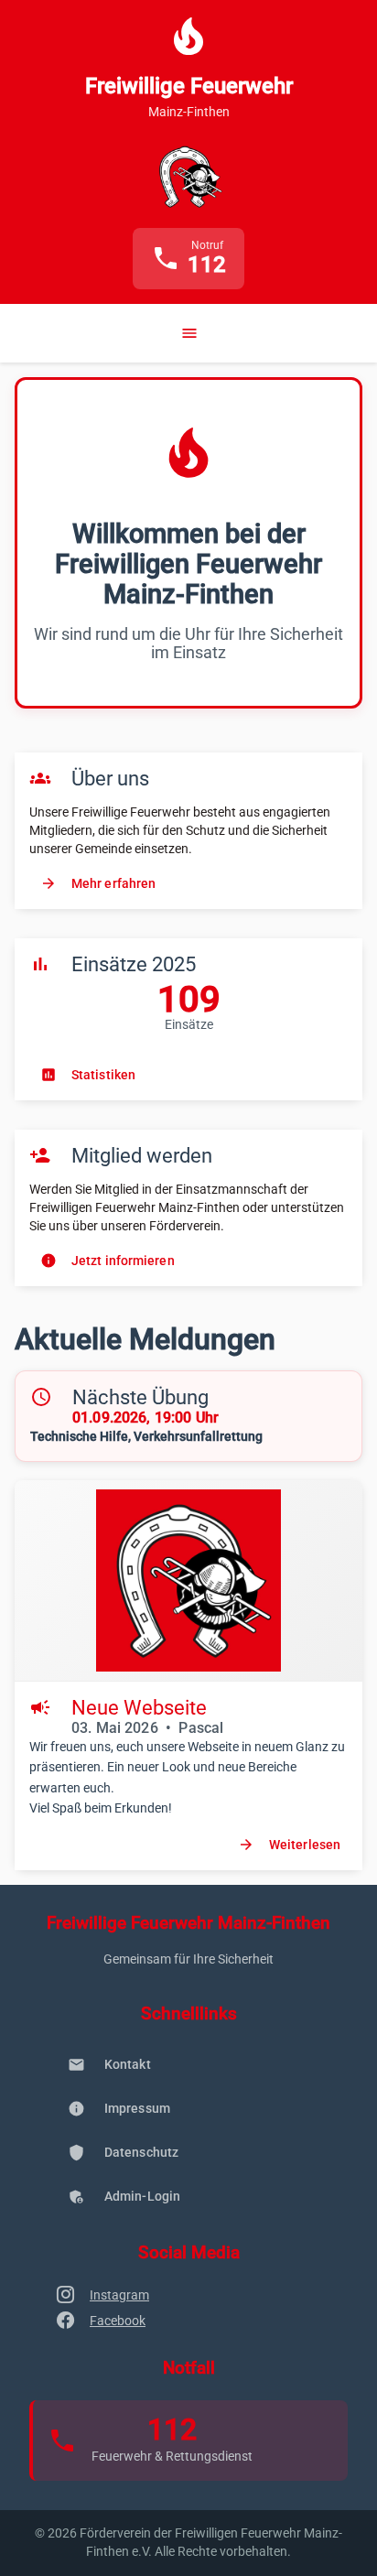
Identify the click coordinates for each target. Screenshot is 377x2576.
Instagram (119, 2295)
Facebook (118, 2321)
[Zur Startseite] (188, 177)
